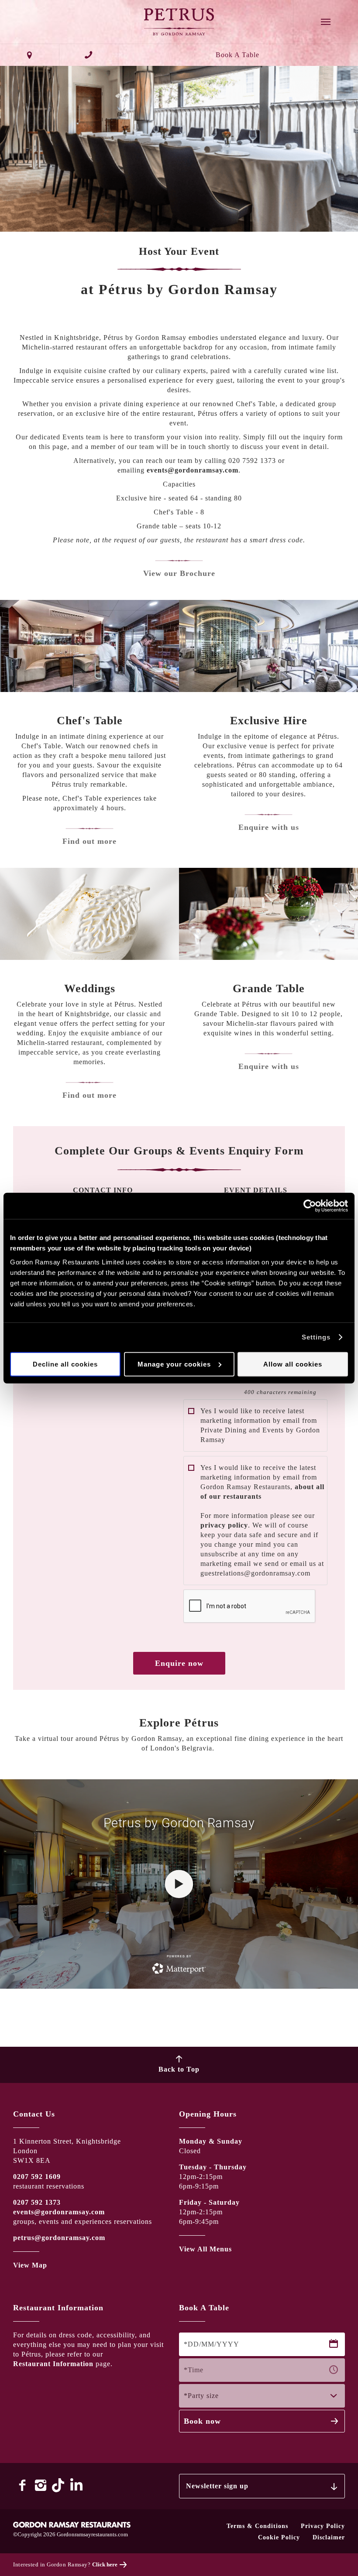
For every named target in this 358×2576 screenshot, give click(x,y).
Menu (326, 22)
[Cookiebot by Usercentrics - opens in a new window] (310, 1206)
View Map (30, 2265)
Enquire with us (269, 827)
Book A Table (238, 55)
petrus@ (27, 2238)
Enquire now (179, 1663)
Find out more (89, 841)
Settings (316, 1337)
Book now (202, 2421)
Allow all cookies (293, 1364)
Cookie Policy (279, 2537)
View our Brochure (179, 573)
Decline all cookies (65, 1364)
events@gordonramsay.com (194, 470)
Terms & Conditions (257, 2526)
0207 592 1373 (37, 2202)
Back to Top (179, 2069)
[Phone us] (89, 55)
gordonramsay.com (73, 2238)
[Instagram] (41, 2485)
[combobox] (262, 2396)
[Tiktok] (59, 2485)
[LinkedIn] (77, 2485)
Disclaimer (329, 2537)
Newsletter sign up (217, 2486)
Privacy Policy (323, 2526)
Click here (105, 2564)
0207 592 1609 (37, 2177)
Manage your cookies (174, 1364)
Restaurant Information (53, 2364)
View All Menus (205, 2249)
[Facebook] (22, 2485)
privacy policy (224, 1525)
